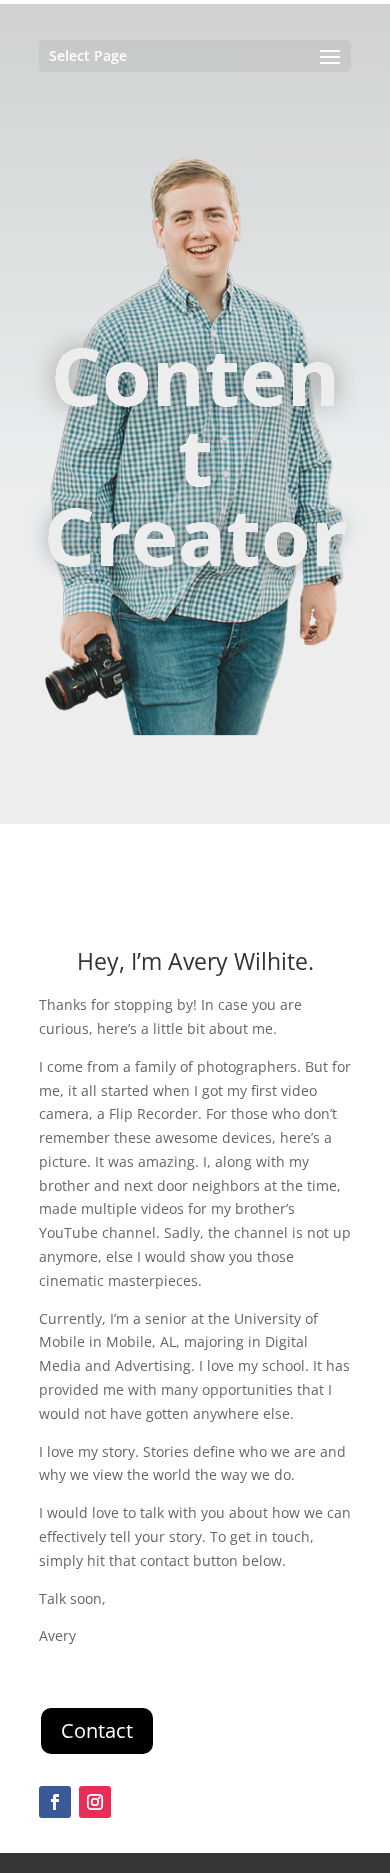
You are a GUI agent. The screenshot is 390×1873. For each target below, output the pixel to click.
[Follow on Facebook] (55, 1802)
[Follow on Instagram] (95, 1802)
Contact (97, 1730)
